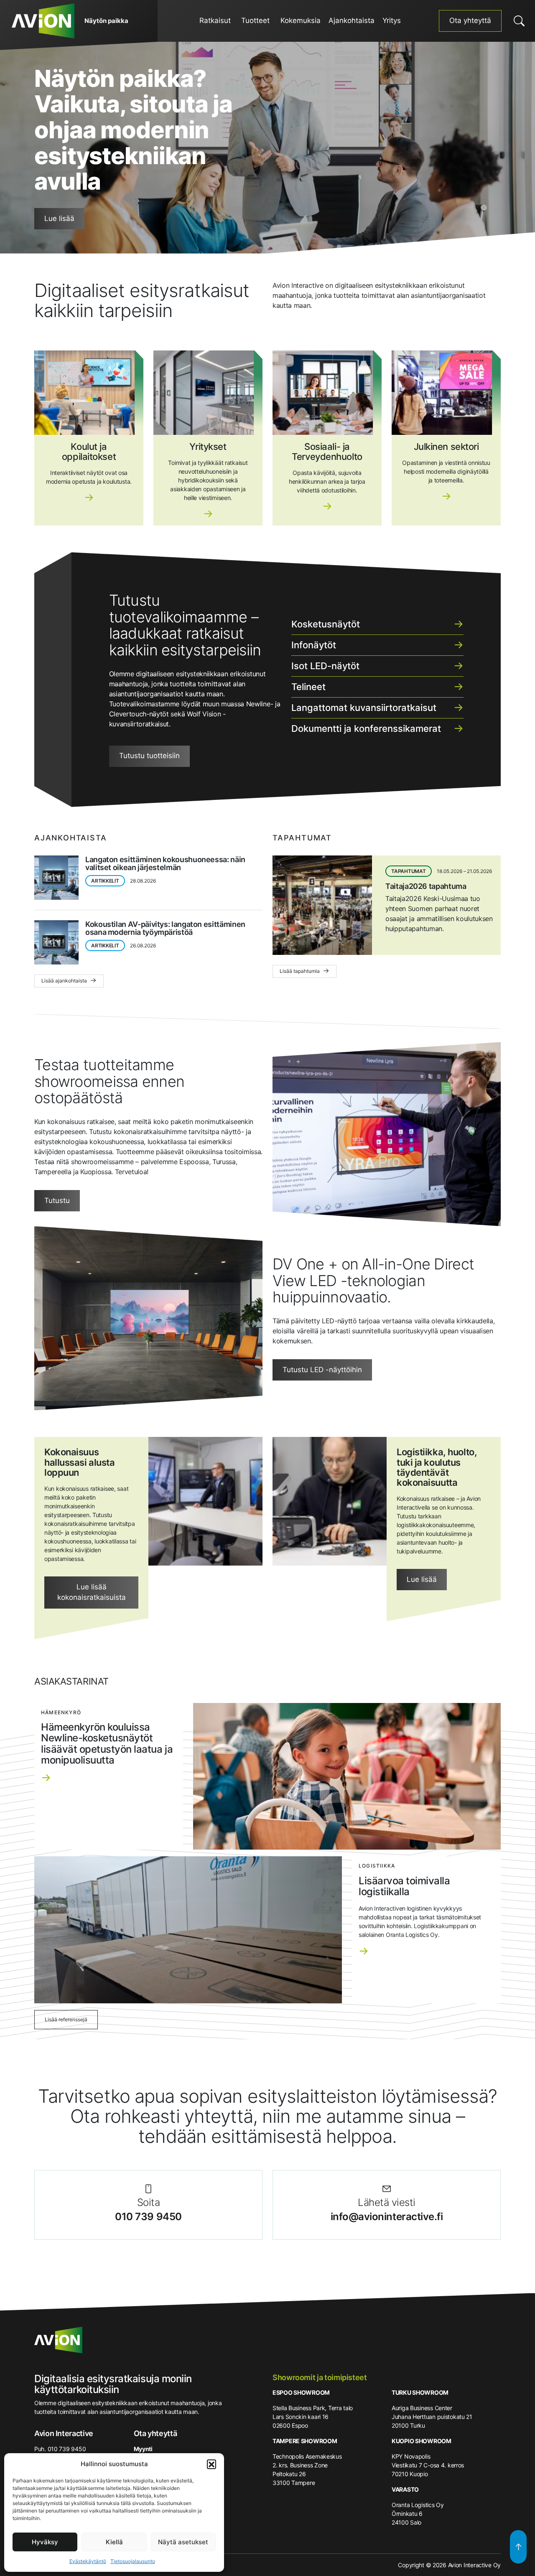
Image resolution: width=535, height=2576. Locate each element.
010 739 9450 (148, 2217)
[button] (211, 2464)
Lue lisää (59, 218)
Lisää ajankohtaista (65, 981)
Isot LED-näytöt (325, 666)
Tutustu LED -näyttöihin (322, 1370)
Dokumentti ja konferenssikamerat (366, 728)
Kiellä (114, 2542)
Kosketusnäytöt (326, 624)
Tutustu (57, 1200)
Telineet (308, 687)
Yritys (392, 20)
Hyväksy (45, 2542)
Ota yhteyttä (470, 20)
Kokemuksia (301, 20)
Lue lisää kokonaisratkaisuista (92, 1592)
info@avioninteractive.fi (387, 2217)
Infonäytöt (314, 645)
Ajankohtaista (352, 20)
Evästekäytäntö (88, 2561)
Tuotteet (255, 20)
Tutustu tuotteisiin (149, 756)
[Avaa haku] (519, 21)
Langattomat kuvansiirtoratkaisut (364, 708)
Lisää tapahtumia (300, 971)
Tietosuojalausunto (133, 2561)
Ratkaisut (215, 20)
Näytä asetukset (183, 2542)
